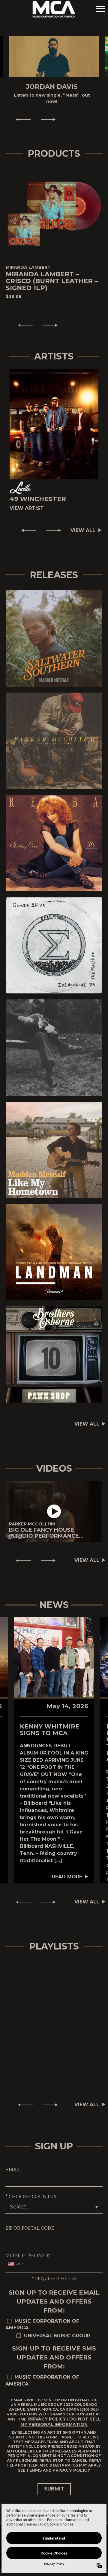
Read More (67, 1877)
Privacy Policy (47, 2419)
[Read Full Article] (54, 1657)
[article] (54, 1512)
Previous (21, 119)
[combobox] (16, 2264)
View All (83, 530)
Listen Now (51, 638)
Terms (34, 2470)
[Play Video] (54, 1511)
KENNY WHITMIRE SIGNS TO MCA (50, 1730)
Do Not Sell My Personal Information (61, 2422)
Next (51, 119)
